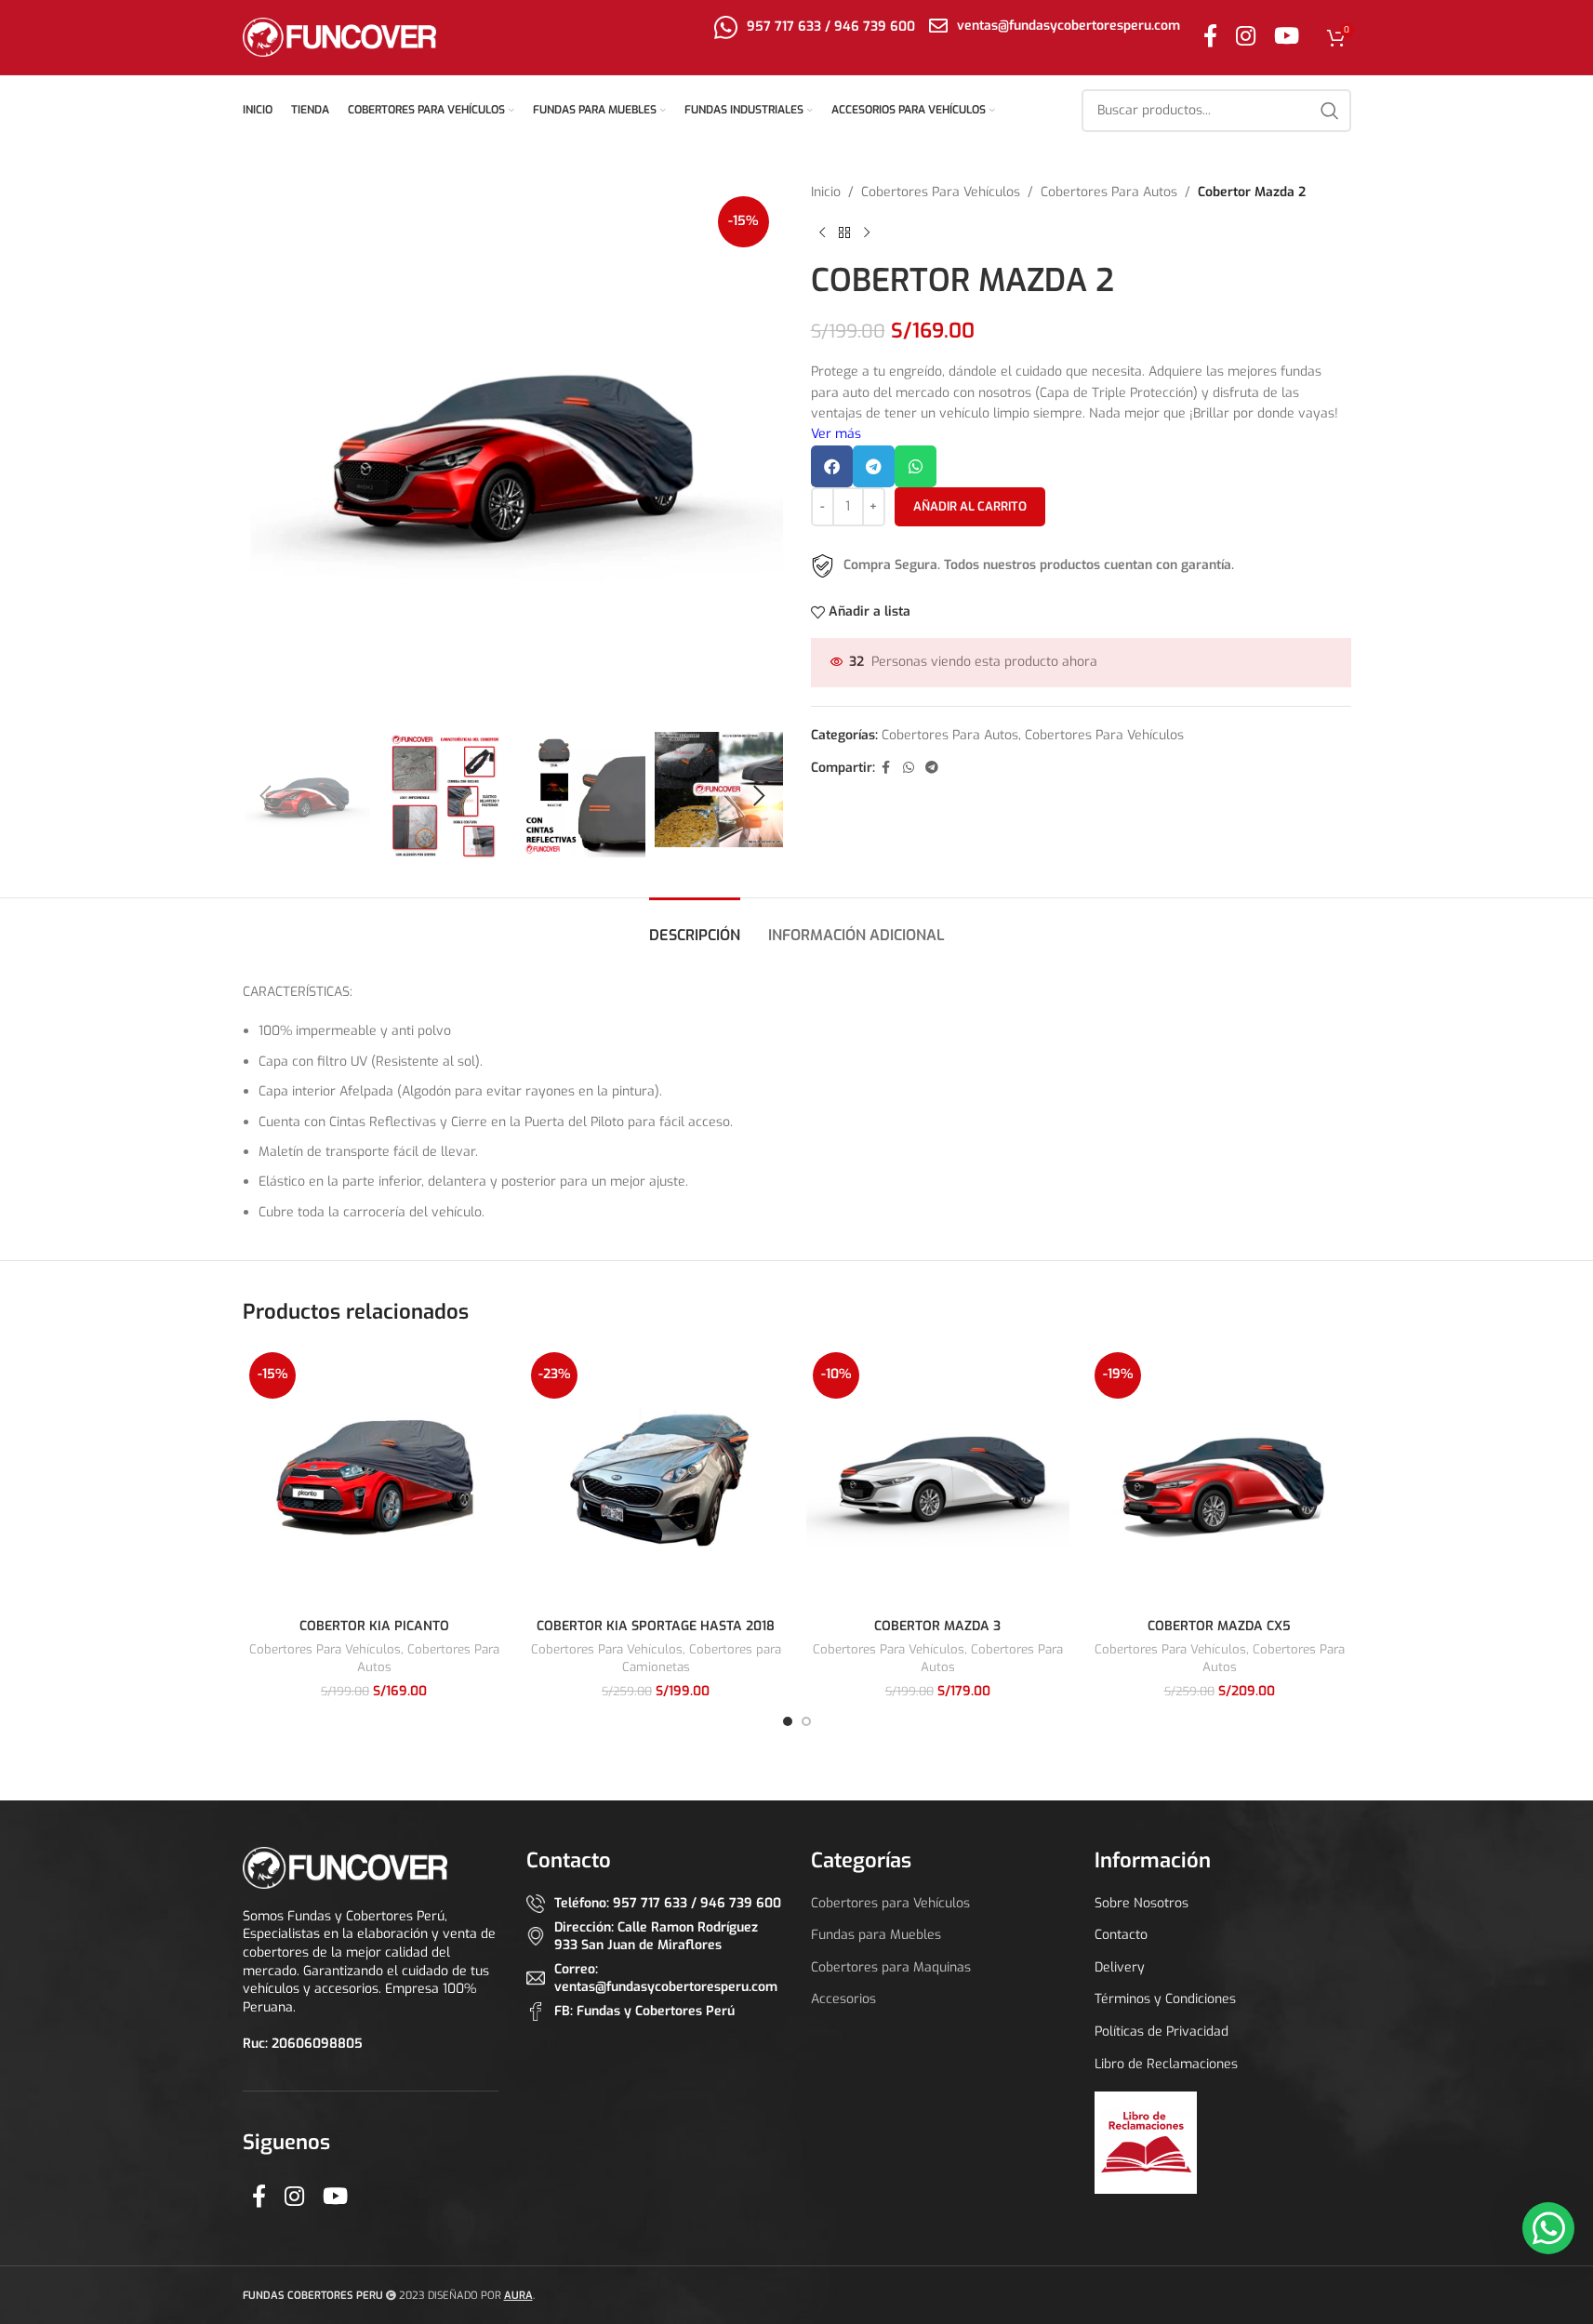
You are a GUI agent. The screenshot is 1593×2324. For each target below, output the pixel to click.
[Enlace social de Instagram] (1246, 37)
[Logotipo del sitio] (340, 37)
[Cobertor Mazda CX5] (1220, 1477)
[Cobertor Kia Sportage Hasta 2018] (656, 1477)
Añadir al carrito (970, 506)
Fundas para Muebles (876, 1935)
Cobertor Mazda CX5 (1219, 1626)
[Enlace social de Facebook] (1210, 37)
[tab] (695, 926)
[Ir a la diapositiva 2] (806, 1721)
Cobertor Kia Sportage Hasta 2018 (656, 1626)
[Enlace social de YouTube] (1287, 37)
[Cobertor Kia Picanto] (374, 1477)
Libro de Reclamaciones (1166, 2064)
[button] (266, 796)
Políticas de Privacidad (1162, 2032)
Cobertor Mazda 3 (937, 1626)
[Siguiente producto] (867, 232)
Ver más (836, 434)
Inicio (826, 192)
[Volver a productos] (844, 232)
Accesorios (843, 1999)
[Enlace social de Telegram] (932, 768)
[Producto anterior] (822, 232)
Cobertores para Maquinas (891, 1967)
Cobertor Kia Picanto (374, 1626)
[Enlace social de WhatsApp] (909, 768)
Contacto (1121, 1935)
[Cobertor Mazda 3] (938, 1477)
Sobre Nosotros (1142, 1903)
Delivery (1120, 1967)
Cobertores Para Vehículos (941, 192)
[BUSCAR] (1330, 111)
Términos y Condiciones (1165, 1999)
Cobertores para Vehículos (890, 1903)
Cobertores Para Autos (1109, 192)
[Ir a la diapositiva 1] (788, 1721)
